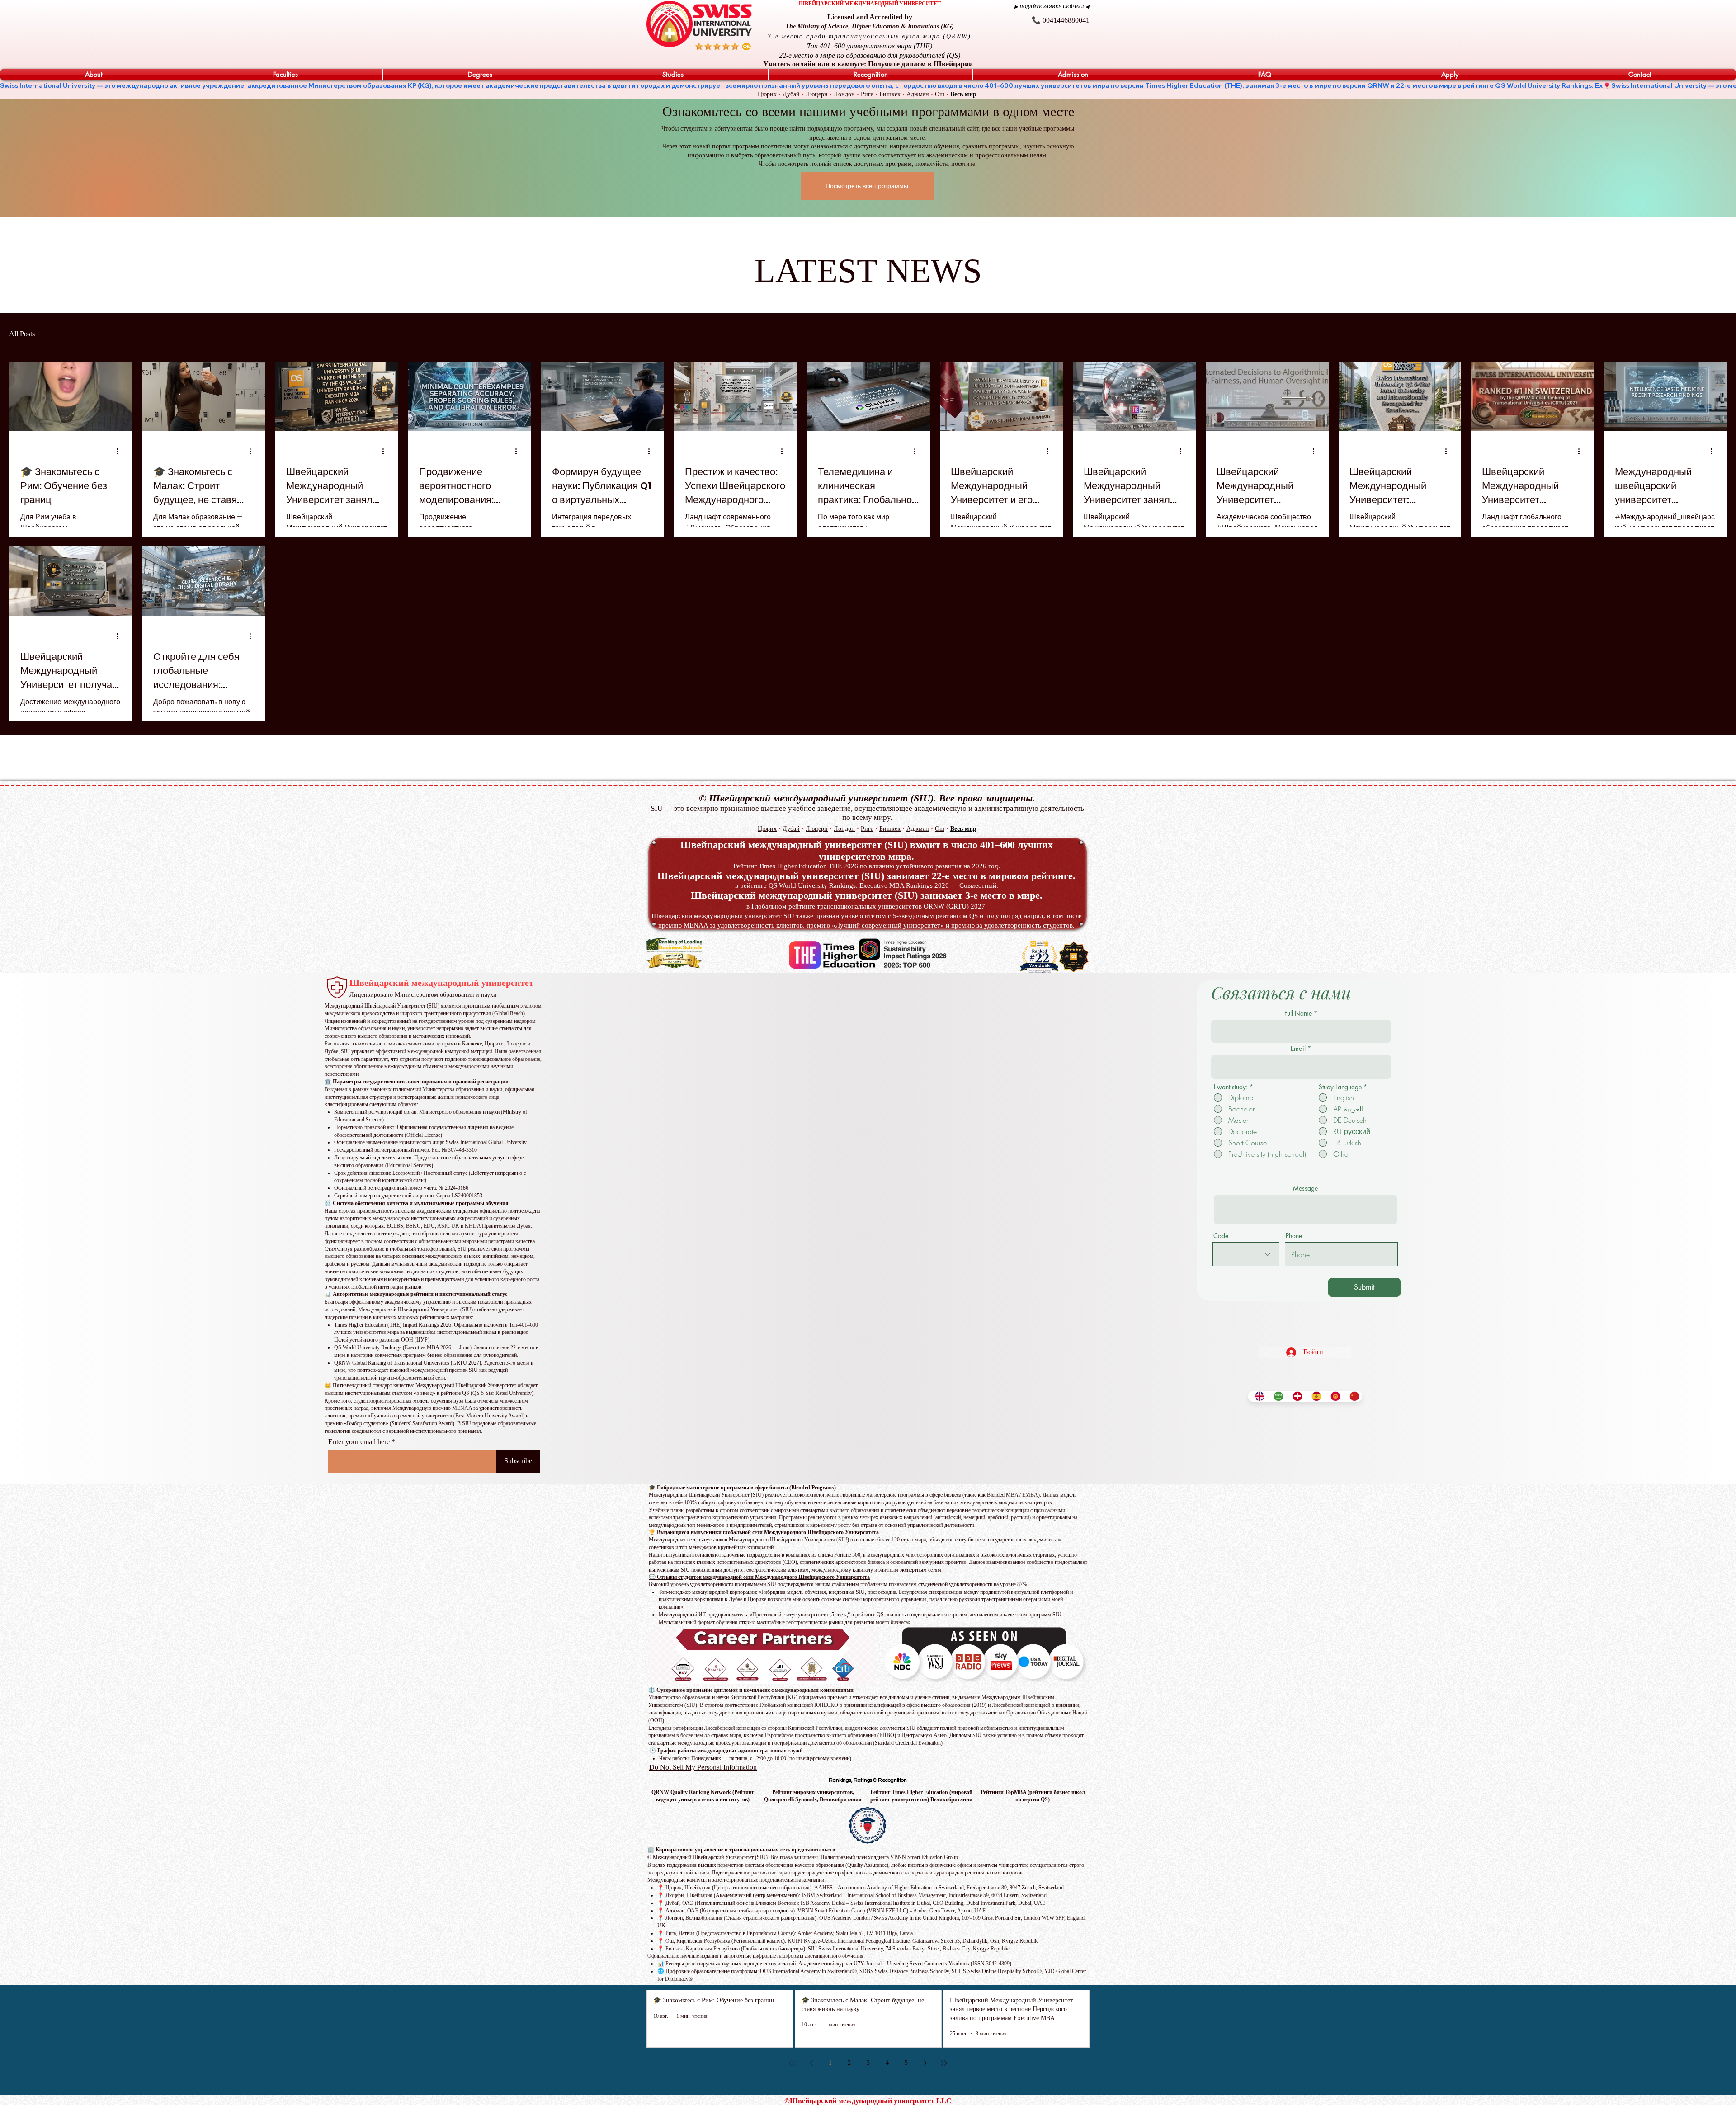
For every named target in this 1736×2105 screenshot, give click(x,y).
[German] (1295, 1396)
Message (1305, 1188)
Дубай (791, 94)
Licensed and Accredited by (870, 17)
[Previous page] (811, 2063)
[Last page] (944, 2063)
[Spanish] (1314, 1396)
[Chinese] (1352, 1396)
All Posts (22, 334)
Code (1221, 1236)
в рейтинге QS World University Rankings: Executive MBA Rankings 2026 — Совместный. (867, 885)
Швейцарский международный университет (441, 983)
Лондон (844, 94)
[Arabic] (1276, 1396)
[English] (1257, 1396)
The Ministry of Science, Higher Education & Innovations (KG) (870, 26)
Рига (867, 94)
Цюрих (767, 94)
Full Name (1298, 1013)
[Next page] (925, 2063)
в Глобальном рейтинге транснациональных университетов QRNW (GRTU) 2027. (867, 906)
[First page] (792, 2063)
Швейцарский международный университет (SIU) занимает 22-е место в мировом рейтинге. (866, 876)
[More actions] (120, 452)
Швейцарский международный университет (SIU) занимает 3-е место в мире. (867, 895)
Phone (1294, 1236)
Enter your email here (359, 1442)
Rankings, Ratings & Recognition (868, 1780)
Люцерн (817, 94)
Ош (940, 94)
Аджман (918, 94)
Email (1298, 1049)
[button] (94, 75)
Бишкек (890, 94)
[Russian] (1333, 1396)
